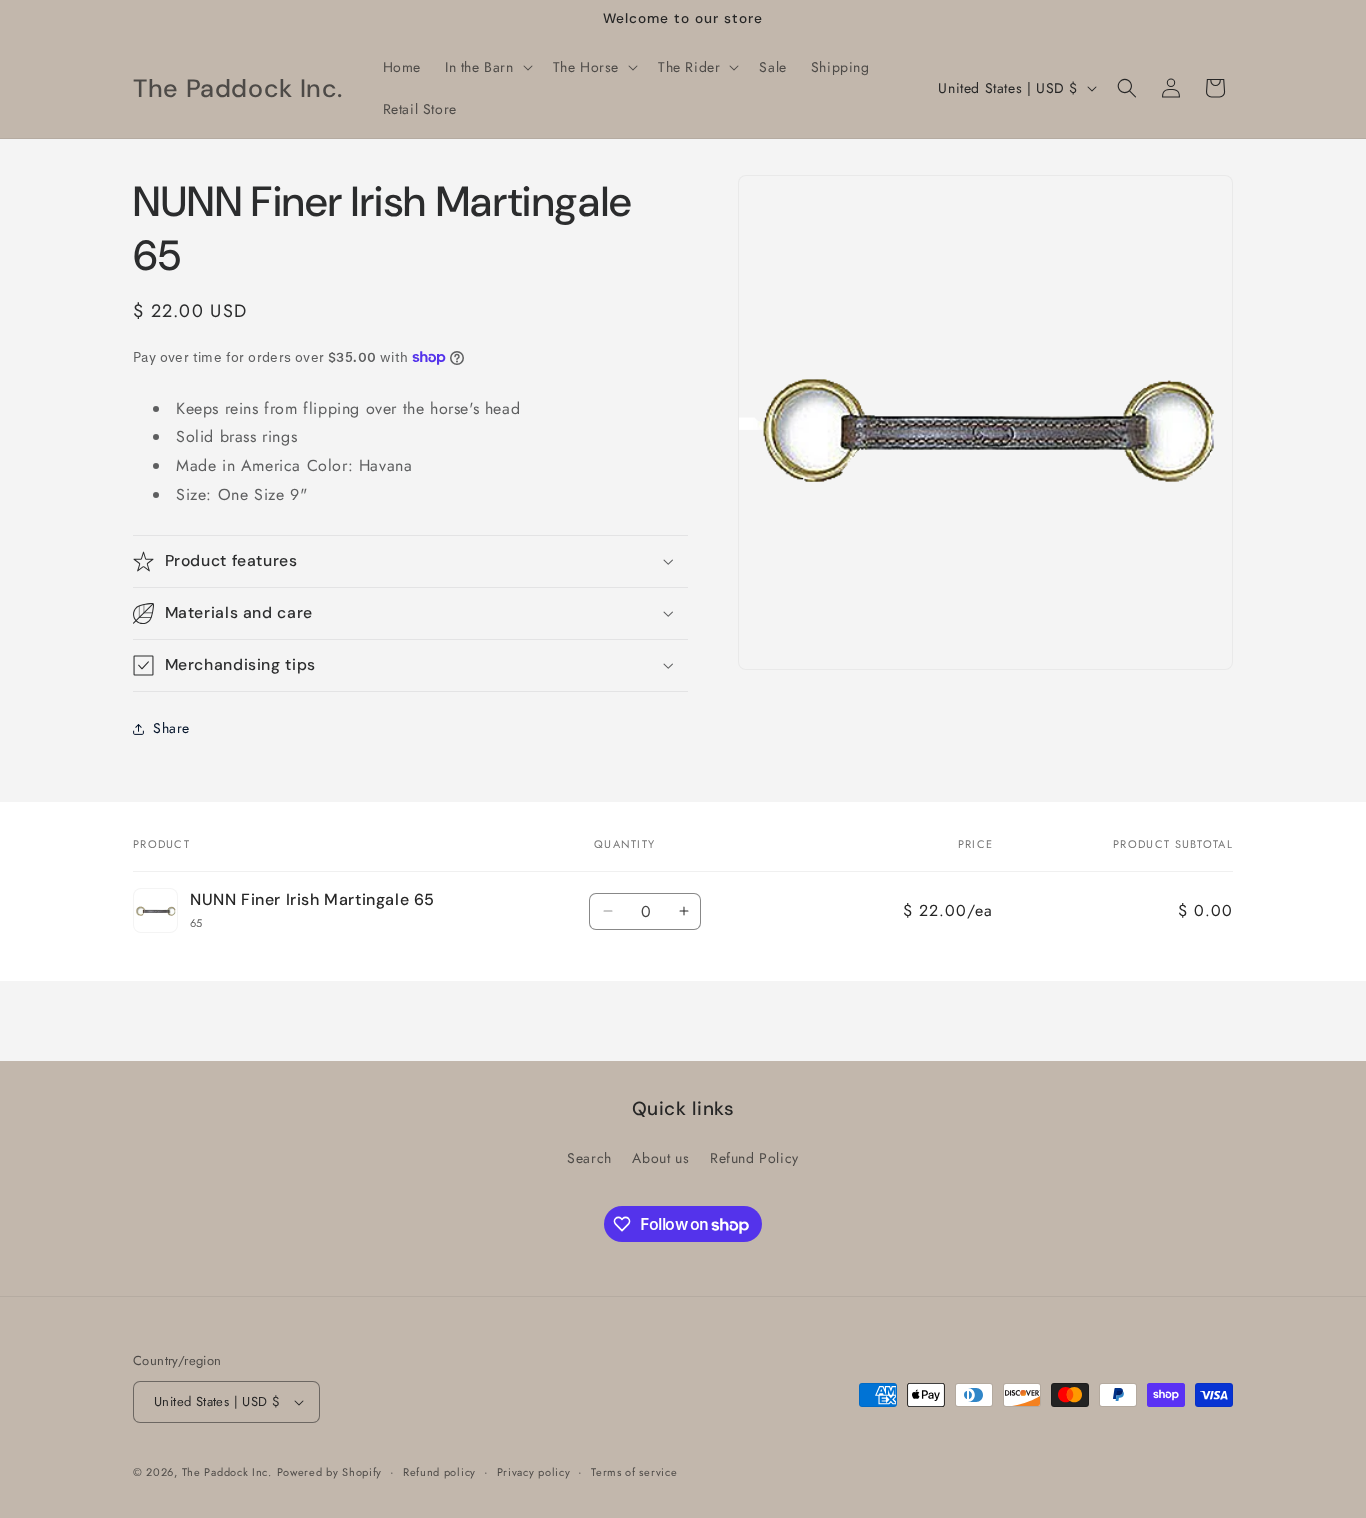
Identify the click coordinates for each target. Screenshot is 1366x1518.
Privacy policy (534, 1472)
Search (589, 1158)
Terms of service (634, 1472)
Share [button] (171, 728)
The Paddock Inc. (227, 1472)
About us (660, 1158)
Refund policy (439, 1472)
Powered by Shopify (330, 1472)
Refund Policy (754, 1158)
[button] (487, 67)
